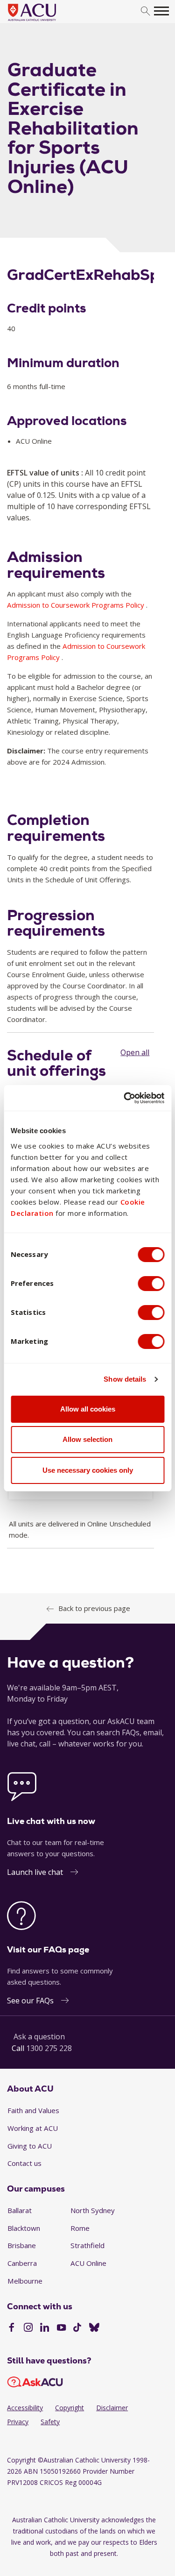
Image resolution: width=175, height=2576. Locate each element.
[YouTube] (61, 2328)
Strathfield (87, 2245)
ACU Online (88, 2263)
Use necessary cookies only (88, 1470)
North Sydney (93, 2210)
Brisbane (22, 2245)
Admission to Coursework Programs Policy (76, 605)
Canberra (22, 2263)
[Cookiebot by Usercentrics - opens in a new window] (125, 1098)
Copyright (70, 2408)
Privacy (18, 2422)
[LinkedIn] (45, 2328)
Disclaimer (112, 2408)
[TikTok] (77, 2328)
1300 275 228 (49, 2048)
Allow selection (87, 1439)
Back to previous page (94, 1608)
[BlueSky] (94, 2328)
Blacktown (24, 2228)
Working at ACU (33, 2128)
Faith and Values (33, 2110)
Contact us (24, 2163)
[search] (145, 11)
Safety (50, 2422)
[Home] (46, 21)
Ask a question (39, 2037)
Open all (135, 1052)
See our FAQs (30, 2001)
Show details (125, 1379)
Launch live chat (35, 1872)
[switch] (151, 1284)
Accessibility (25, 2408)
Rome (80, 2228)
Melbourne (25, 2281)
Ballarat (20, 2210)
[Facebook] (11, 2328)
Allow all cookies (88, 1409)
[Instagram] (28, 2328)
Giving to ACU (30, 2146)
